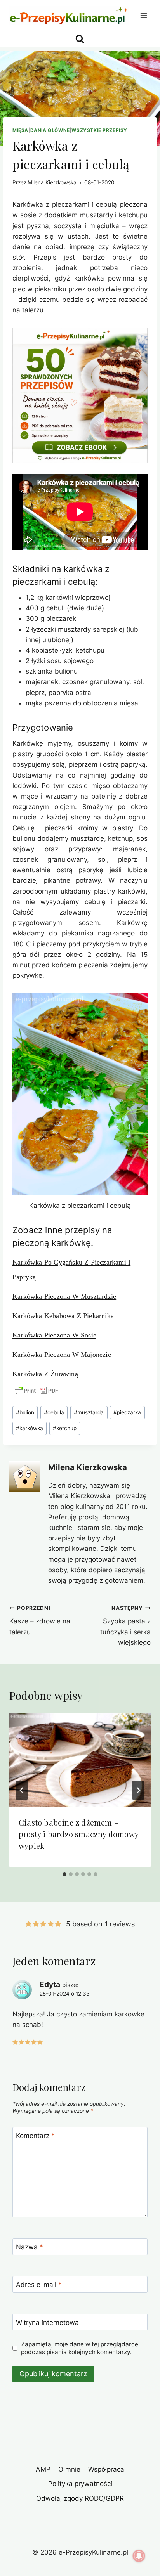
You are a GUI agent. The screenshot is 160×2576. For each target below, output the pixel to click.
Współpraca (106, 2469)
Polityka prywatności (80, 2484)
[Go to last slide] (22, 1790)
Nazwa (30, 2247)
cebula (54, 1412)
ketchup (65, 1428)
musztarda (89, 1412)
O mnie (69, 2469)
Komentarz (35, 2136)
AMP (43, 2469)
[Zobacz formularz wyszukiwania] (80, 39)
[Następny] (138, 1790)
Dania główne (50, 130)
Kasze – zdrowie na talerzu (40, 1620)
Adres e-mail (39, 2285)
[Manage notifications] (139, 2556)
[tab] (64, 1874)
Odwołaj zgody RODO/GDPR (80, 2498)
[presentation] (80, 1760)
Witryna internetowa (47, 2323)
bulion (25, 1412)
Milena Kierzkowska (52, 182)
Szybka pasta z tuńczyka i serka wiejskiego (125, 1626)
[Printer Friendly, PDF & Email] (37, 1391)
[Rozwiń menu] (143, 15)
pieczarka (127, 1412)
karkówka (30, 1428)
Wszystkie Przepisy (99, 130)
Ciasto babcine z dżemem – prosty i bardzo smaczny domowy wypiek (78, 1834)
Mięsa (20, 130)
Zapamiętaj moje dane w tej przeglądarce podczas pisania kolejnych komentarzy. (80, 2348)
